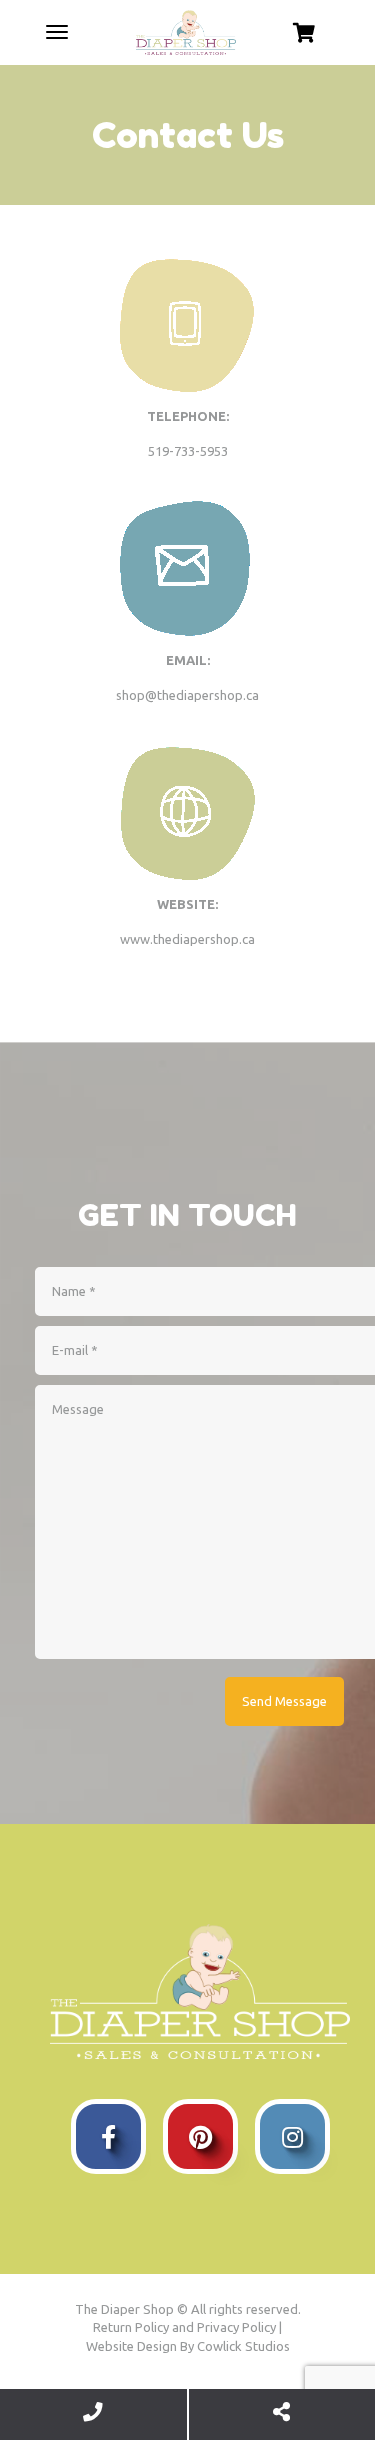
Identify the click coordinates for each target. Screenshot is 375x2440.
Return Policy (131, 2327)
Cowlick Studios (243, 2346)
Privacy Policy (236, 2327)
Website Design (131, 2346)
